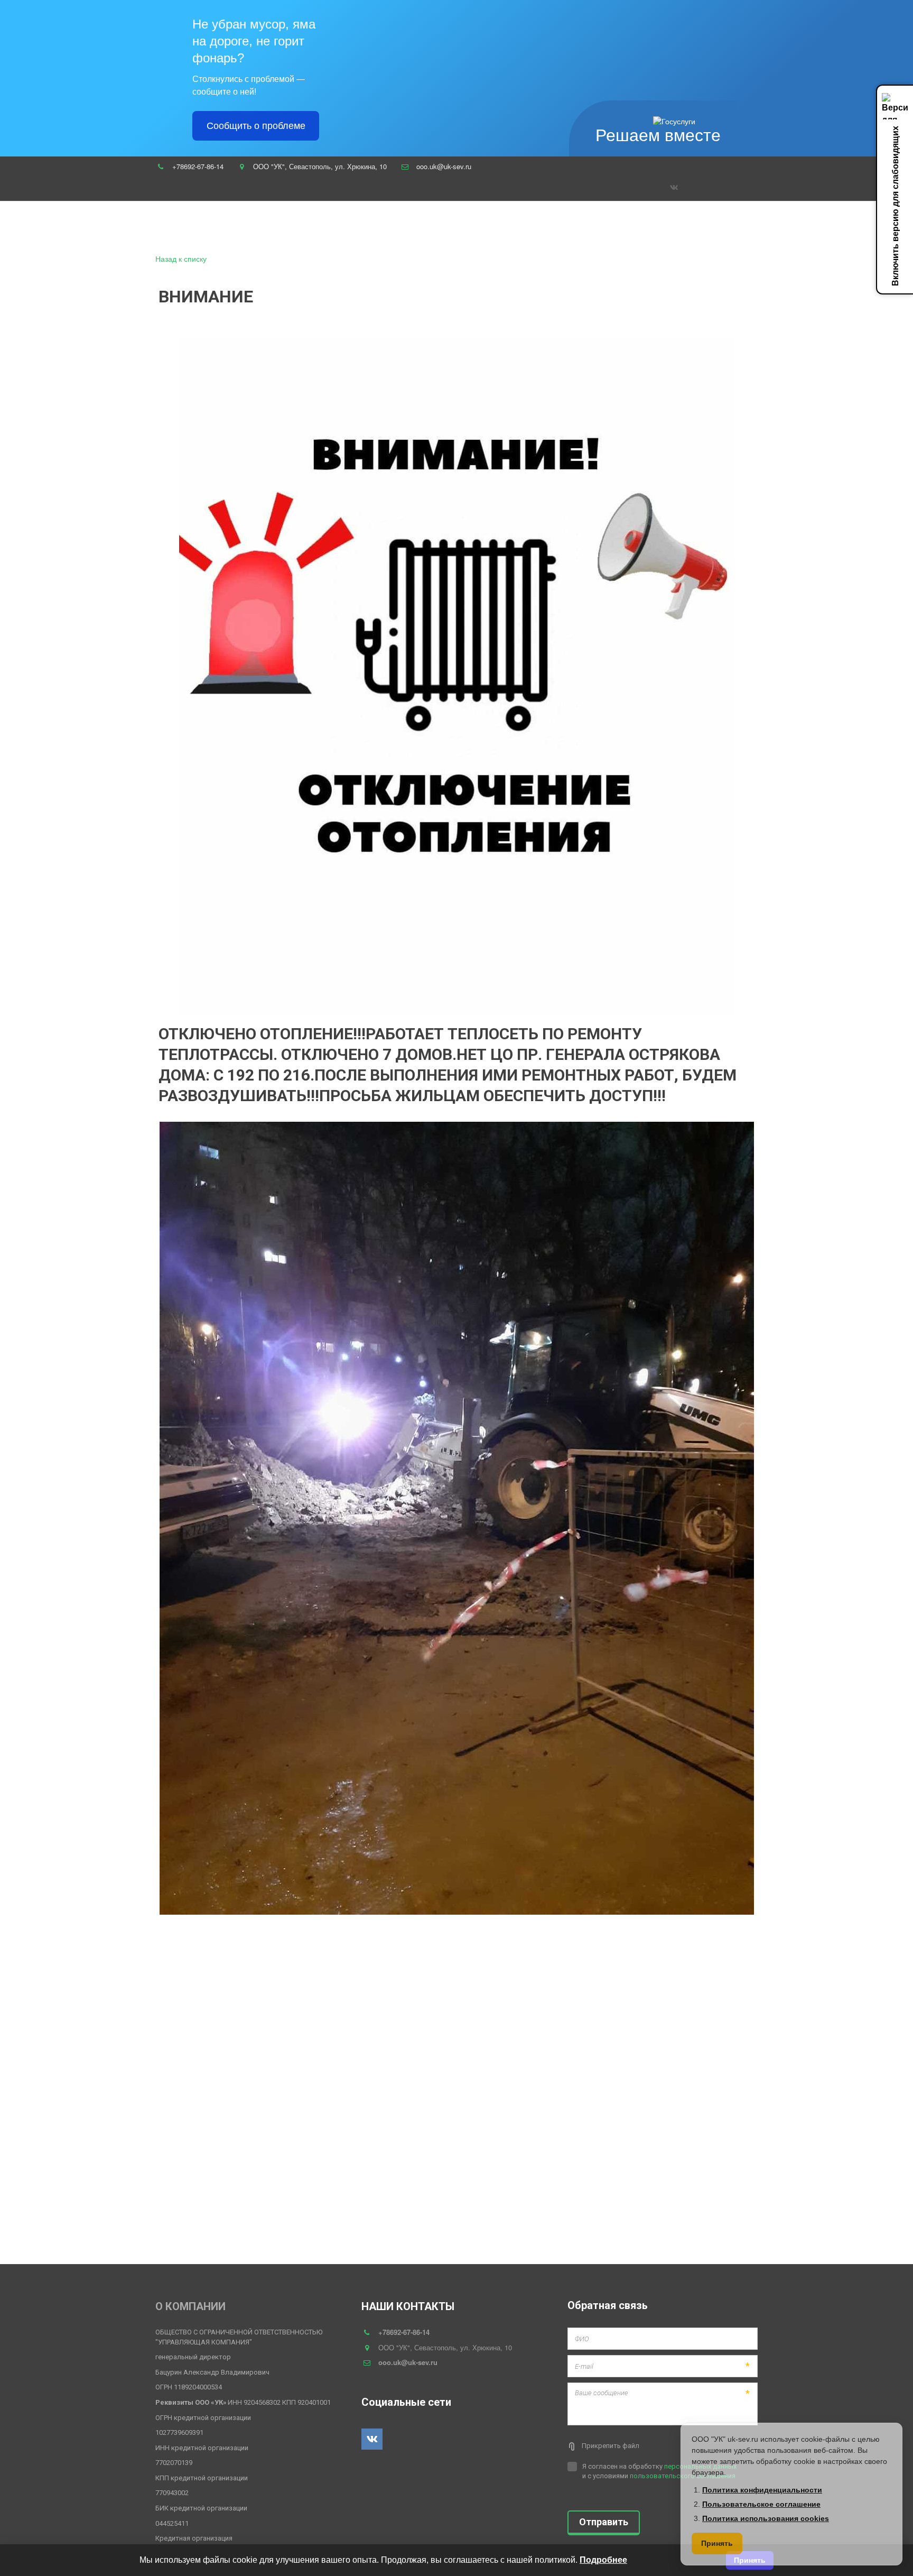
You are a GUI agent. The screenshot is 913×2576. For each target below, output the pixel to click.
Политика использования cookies (766, 2518)
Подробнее (603, 2560)
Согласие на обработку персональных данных (94, 225)
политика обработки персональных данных (266, 225)
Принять (717, 2543)
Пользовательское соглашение (410, 225)
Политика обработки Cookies (642, 225)
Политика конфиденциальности (762, 2490)
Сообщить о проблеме (256, 126)
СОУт (717, 225)
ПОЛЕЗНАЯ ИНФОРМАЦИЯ (528, 225)
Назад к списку (181, 258)
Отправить (604, 2522)
